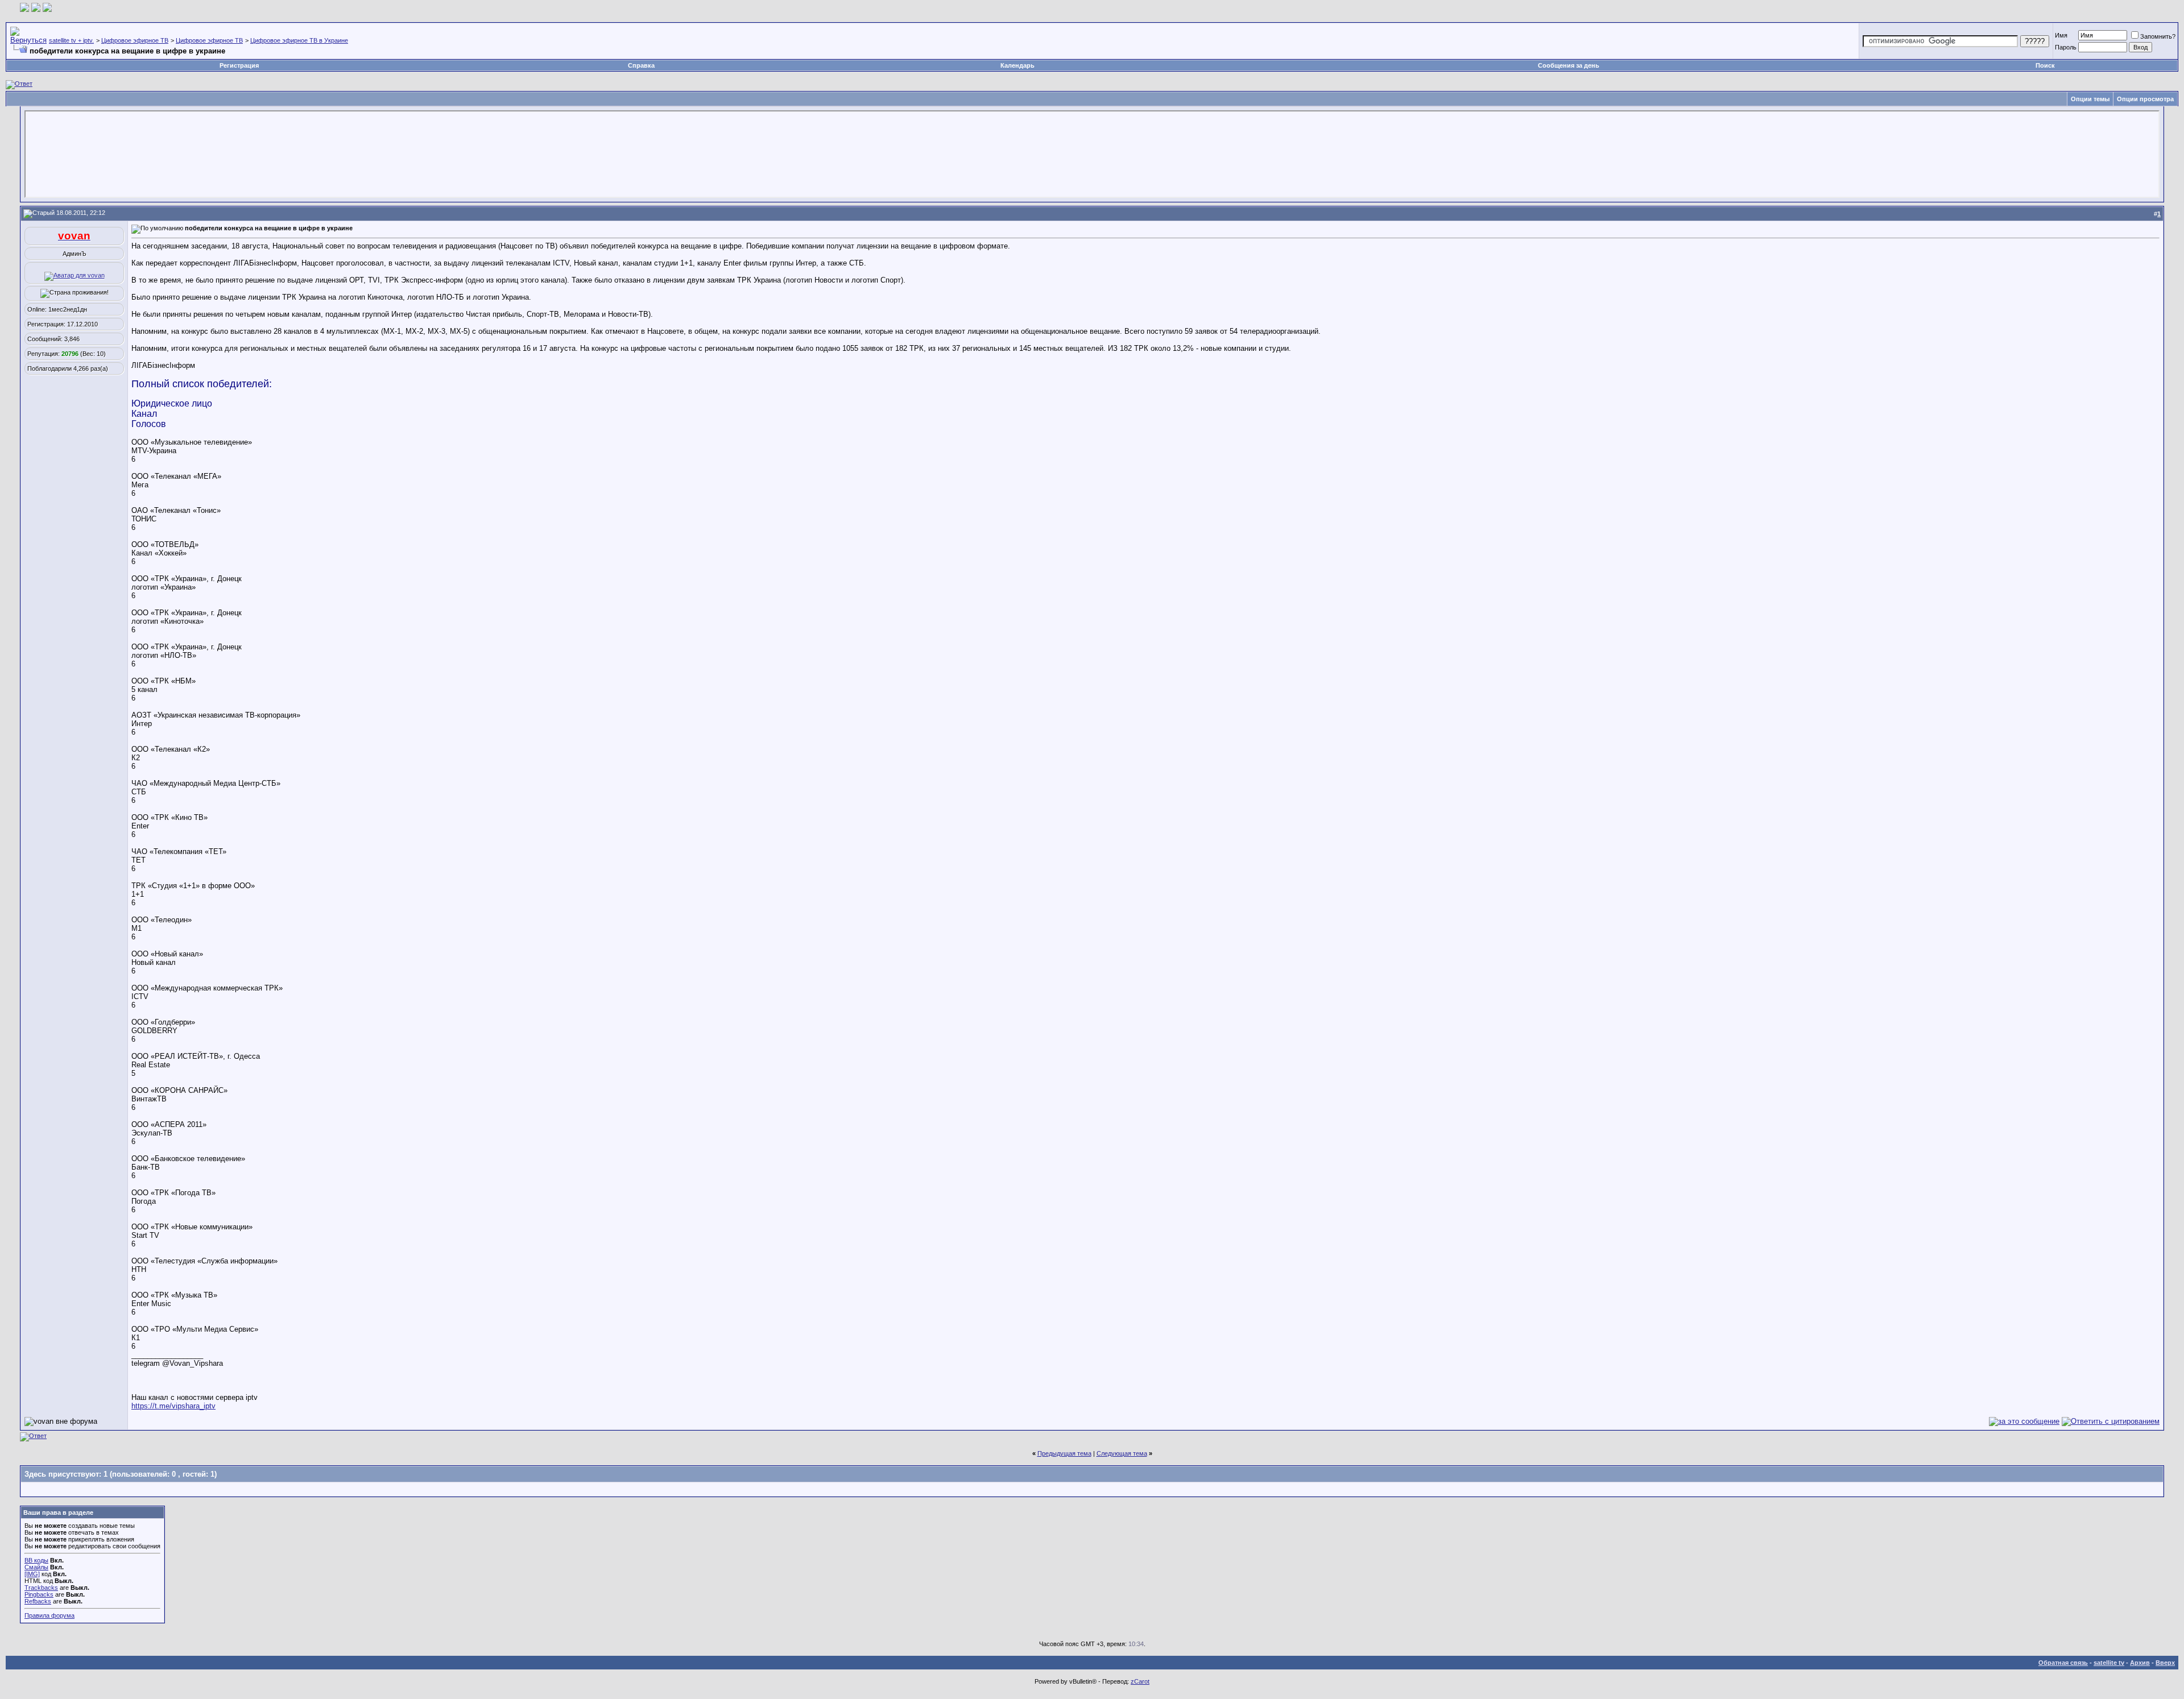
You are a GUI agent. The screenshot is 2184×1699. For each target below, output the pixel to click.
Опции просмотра (2145, 99)
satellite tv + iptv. (71, 40)
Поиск (2045, 65)
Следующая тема (1122, 1453)
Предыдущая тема (1064, 1453)
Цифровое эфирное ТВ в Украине (299, 40)
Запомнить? (2158, 36)
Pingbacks (39, 1594)
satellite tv (2109, 1663)
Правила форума (49, 1615)
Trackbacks (41, 1588)
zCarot (1140, 1681)
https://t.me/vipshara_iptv (173, 1406)
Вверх (2165, 1663)
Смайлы (36, 1567)
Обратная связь (2063, 1663)
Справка (641, 65)
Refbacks (38, 1601)
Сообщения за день (1569, 65)
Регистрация (239, 65)
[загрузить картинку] (24, 9)
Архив (2140, 1663)
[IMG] (32, 1574)
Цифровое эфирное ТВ (135, 40)
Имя (2061, 35)
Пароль (2066, 47)
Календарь (1017, 65)
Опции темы (2090, 99)
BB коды (36, 1560)
